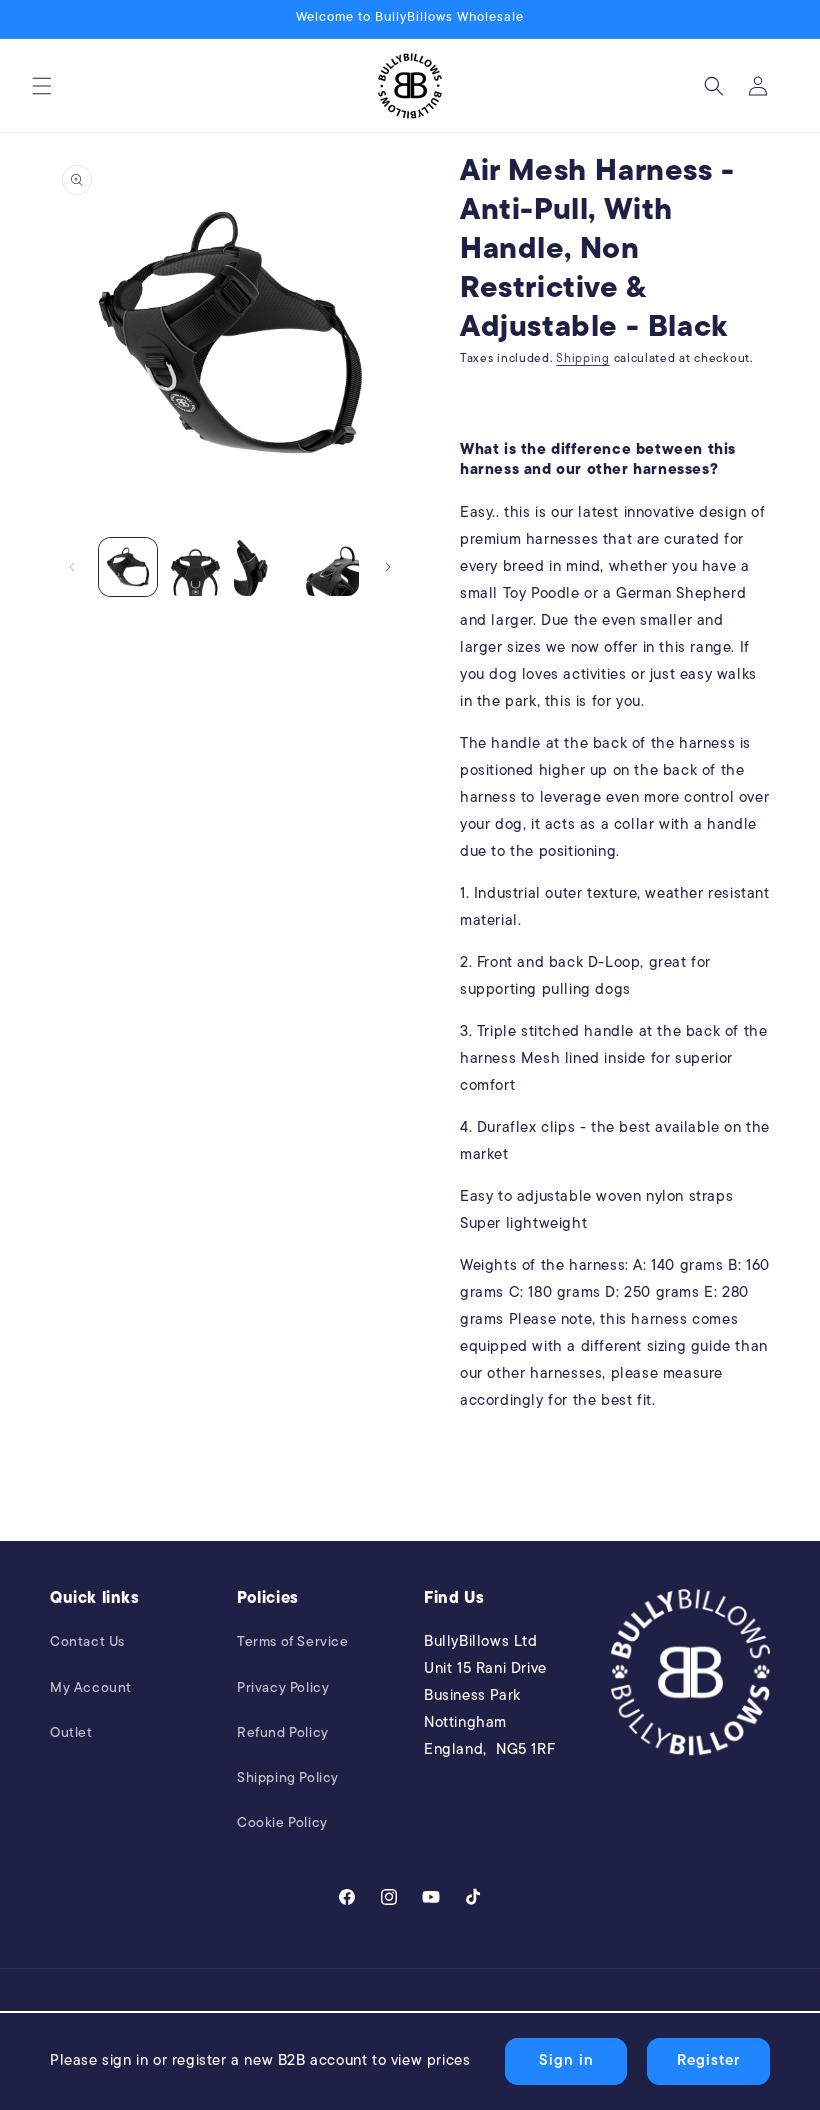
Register (708, 2061)
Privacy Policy (283, 1688)
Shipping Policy (288, 1778)
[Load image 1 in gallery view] (128, 567)
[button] (42, 86)
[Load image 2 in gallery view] (196, 567)
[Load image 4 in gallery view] (331, 567)
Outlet (71, 1733)
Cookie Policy (282, 1823)
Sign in (566, 2061)
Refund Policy (283, 1733)
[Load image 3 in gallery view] (263, 567)
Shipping (583, 359)
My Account (91, 1688)
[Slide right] (388, 567)
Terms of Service (293, 1642)
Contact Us (87, 1642)
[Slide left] (72, 567)
